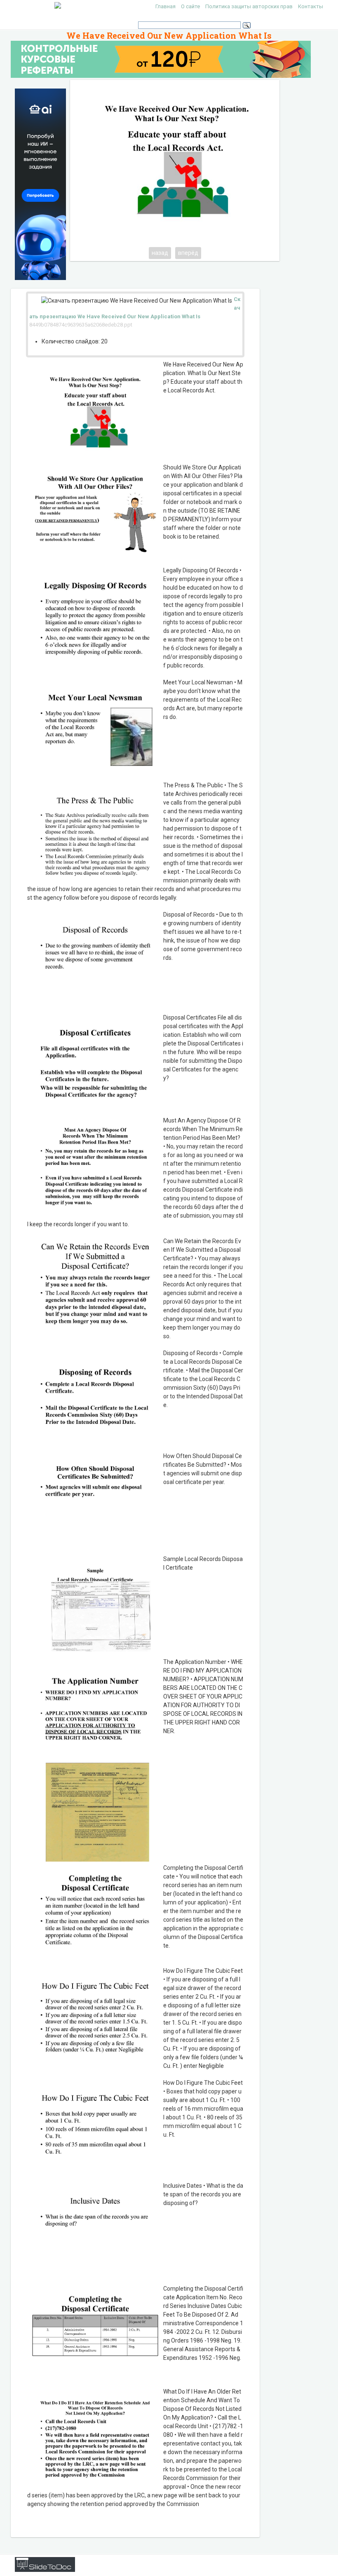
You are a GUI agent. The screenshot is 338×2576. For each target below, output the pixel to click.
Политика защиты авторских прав (249, 6)
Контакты (311, 6)
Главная (165, 6)
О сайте (190, 6)
